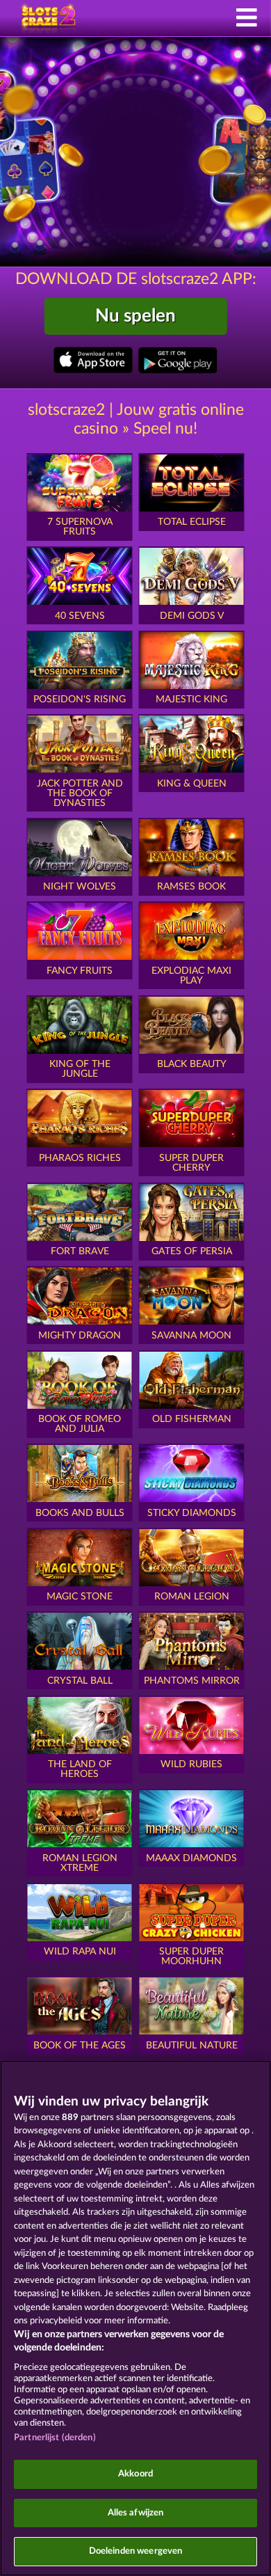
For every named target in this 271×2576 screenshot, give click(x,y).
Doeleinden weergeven (136, 2551)
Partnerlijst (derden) (55, 2438)
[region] (135, 2318)
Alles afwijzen (136, 2513)
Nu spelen (135, 316)
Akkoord (135, 2474)
